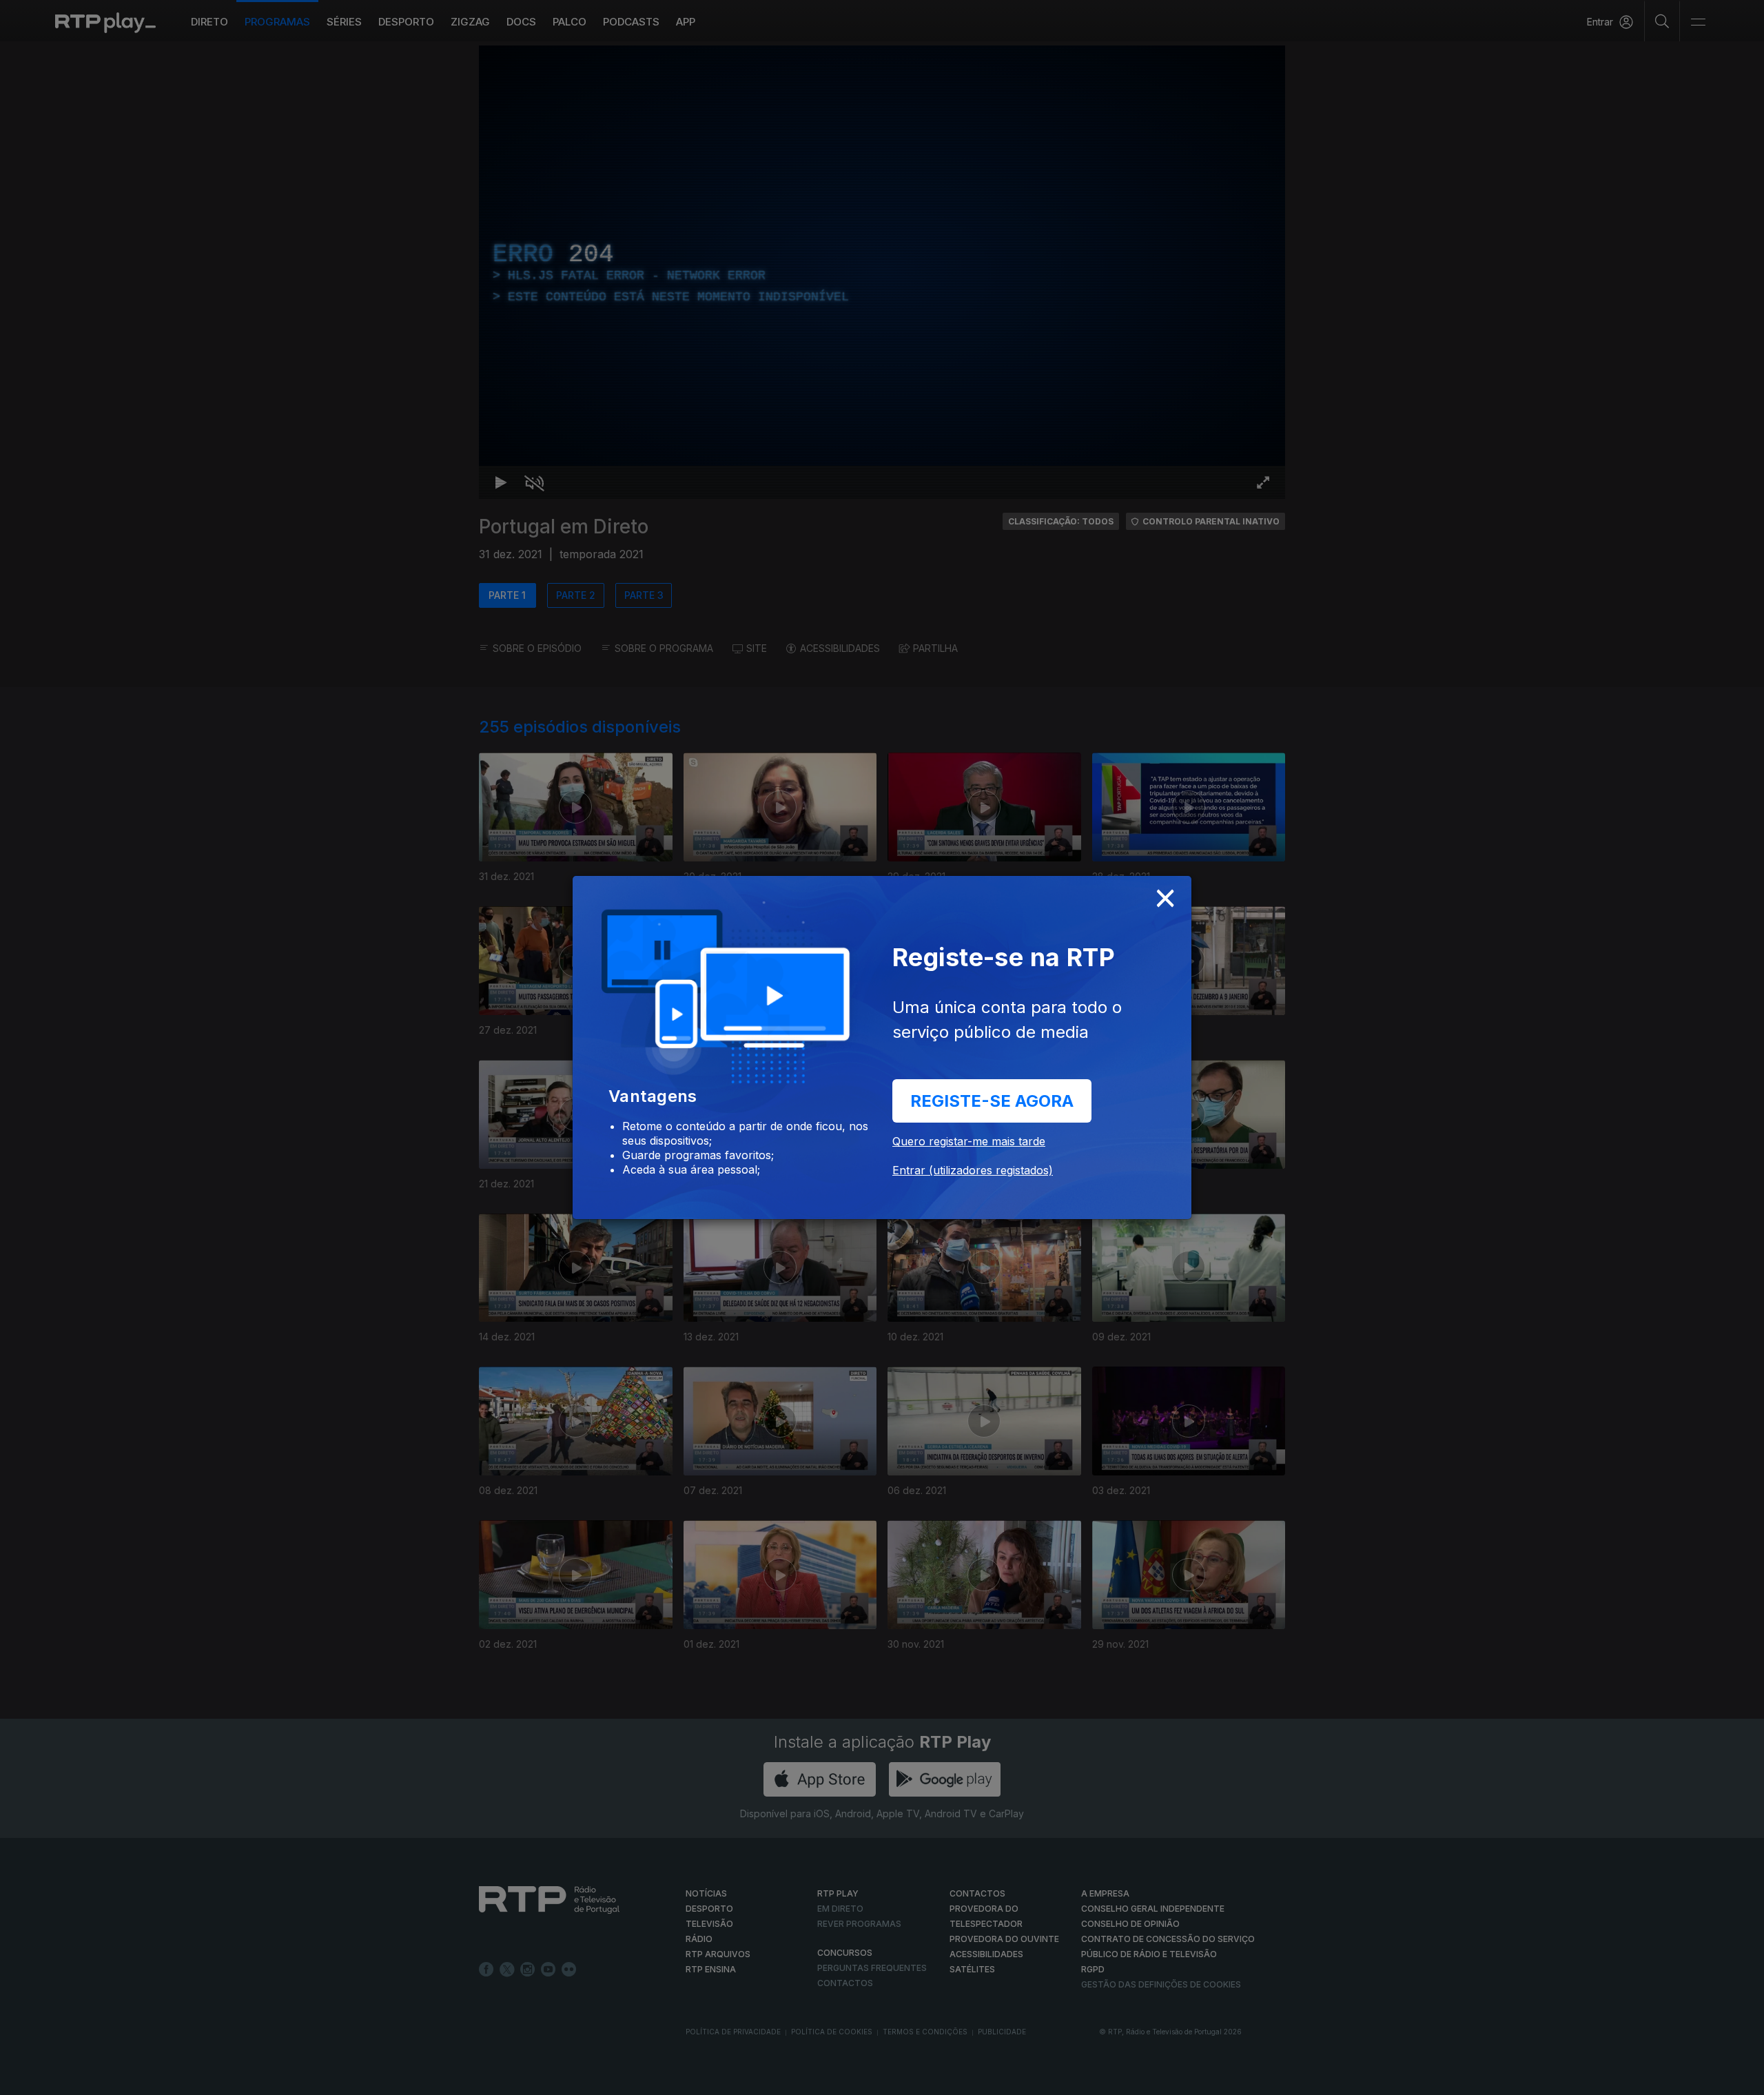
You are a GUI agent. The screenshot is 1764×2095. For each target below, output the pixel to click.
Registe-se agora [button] (992, 1101)
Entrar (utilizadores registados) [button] (973, 1170)
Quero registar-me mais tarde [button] (969, 1141)
